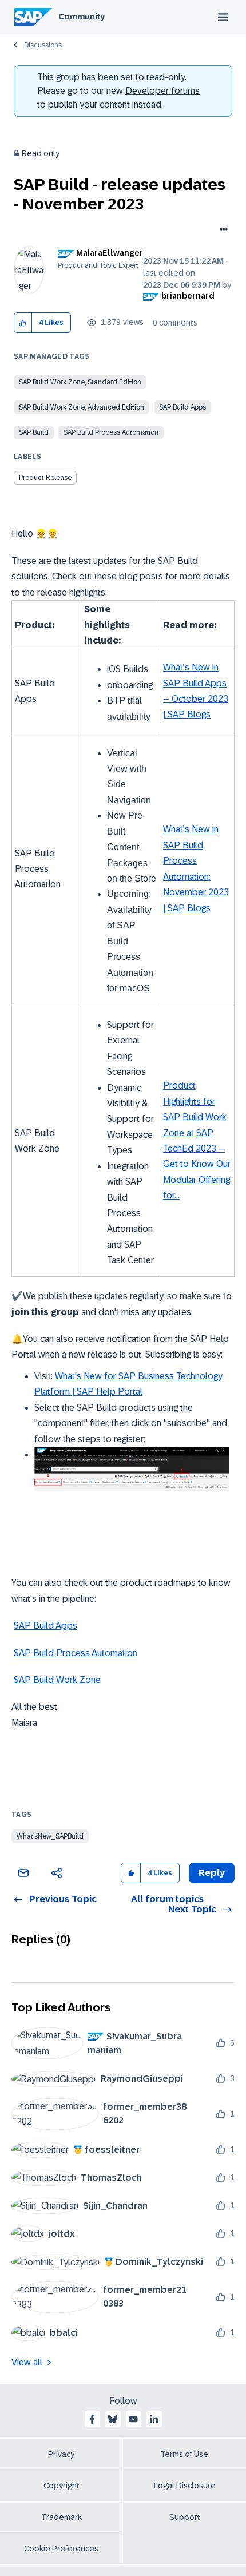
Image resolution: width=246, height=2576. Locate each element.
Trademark (61, 2517)
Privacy (61, 2454)
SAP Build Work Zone (57, 1680)
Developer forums (162, 91)
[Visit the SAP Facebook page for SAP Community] (92, 2419)
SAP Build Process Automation (111, 432)
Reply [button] (212, 1873)
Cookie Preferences (61, 2549)
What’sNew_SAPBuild (50, 1836)
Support (185, 2517)
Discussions (43, 45)
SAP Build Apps (182, 407)
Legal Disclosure (185, 2486)
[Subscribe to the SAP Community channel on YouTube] (133, 2419)
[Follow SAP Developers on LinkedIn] (154, 2419)
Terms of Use (184, 2454)
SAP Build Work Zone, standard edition (80, 382)
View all (27, 2362)
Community (82, 17)
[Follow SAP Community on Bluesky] (113, 2419)
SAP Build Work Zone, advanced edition (82, 407)
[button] (23, 323)
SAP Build (34, 432)
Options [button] (222, 231)
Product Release (45, 478)
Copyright (61, 2486)
